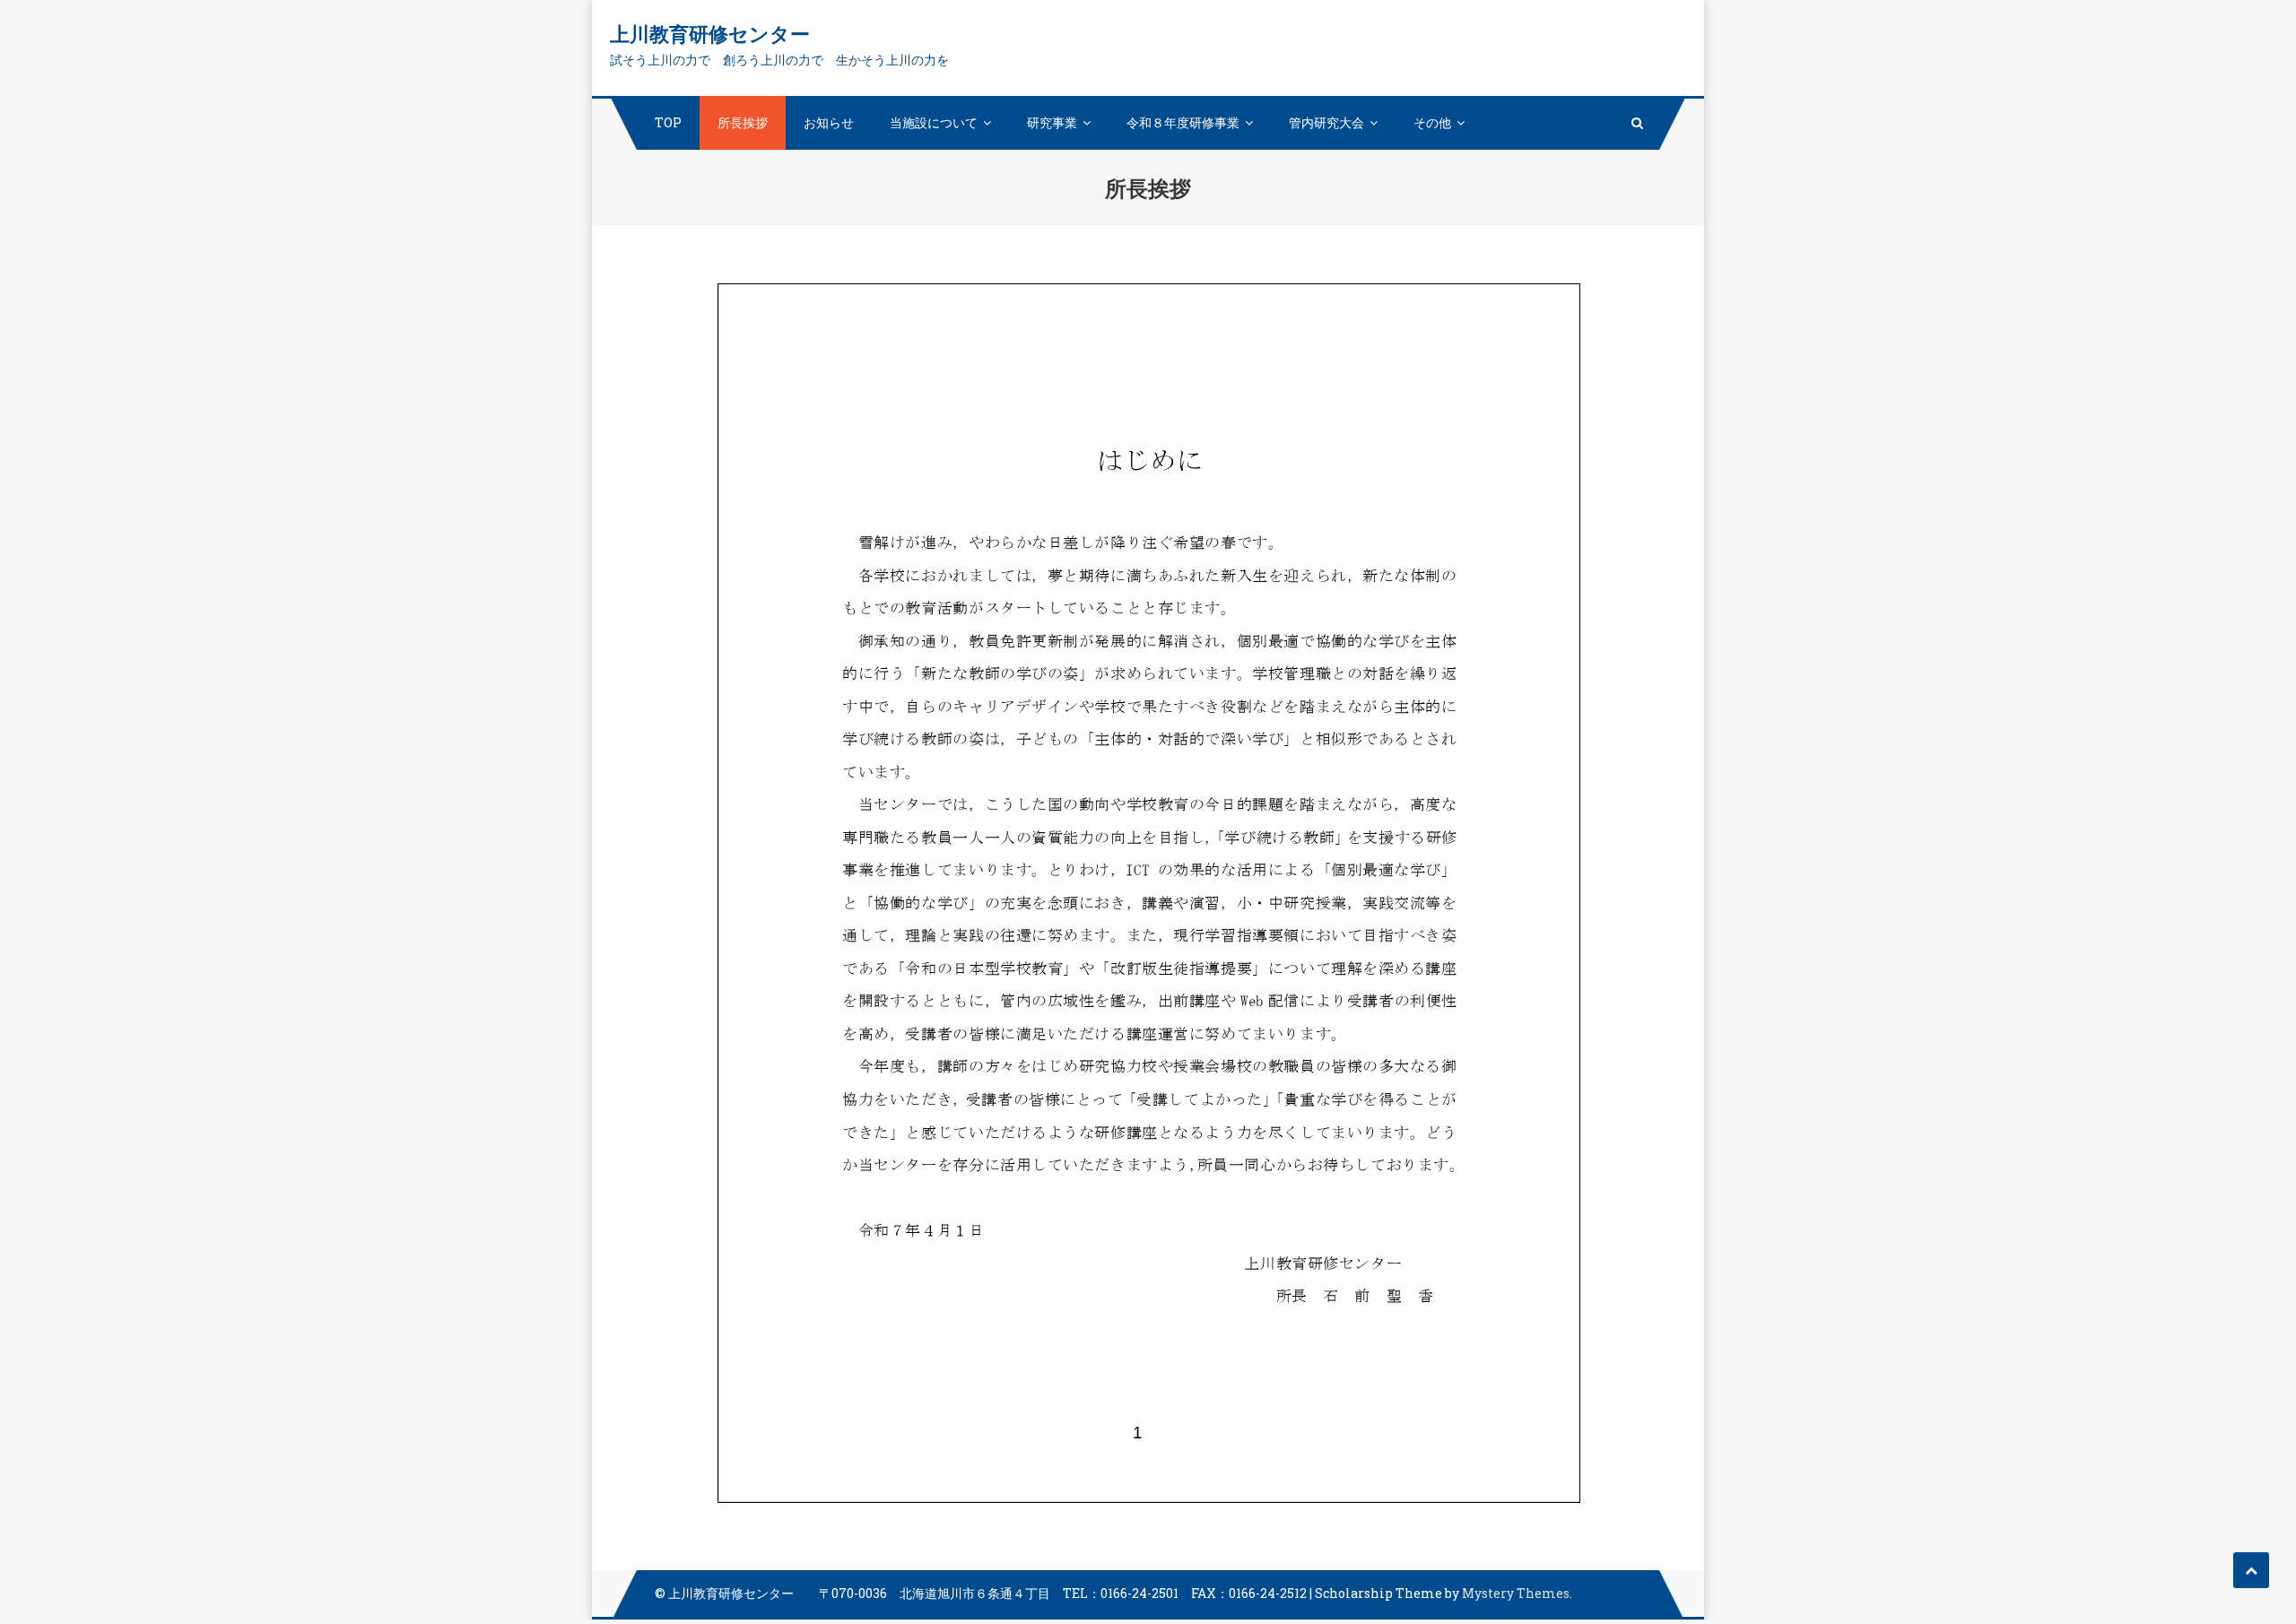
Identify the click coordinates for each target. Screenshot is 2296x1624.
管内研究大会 (1326, 122)
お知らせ (829, 122)
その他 (1432, 122)
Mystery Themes (1516, 1593)
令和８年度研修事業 (1183, 122)
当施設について (934, 122)
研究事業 (1052, 122)
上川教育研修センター (710, 34)
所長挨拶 (743, 122)
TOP (668, 122)
